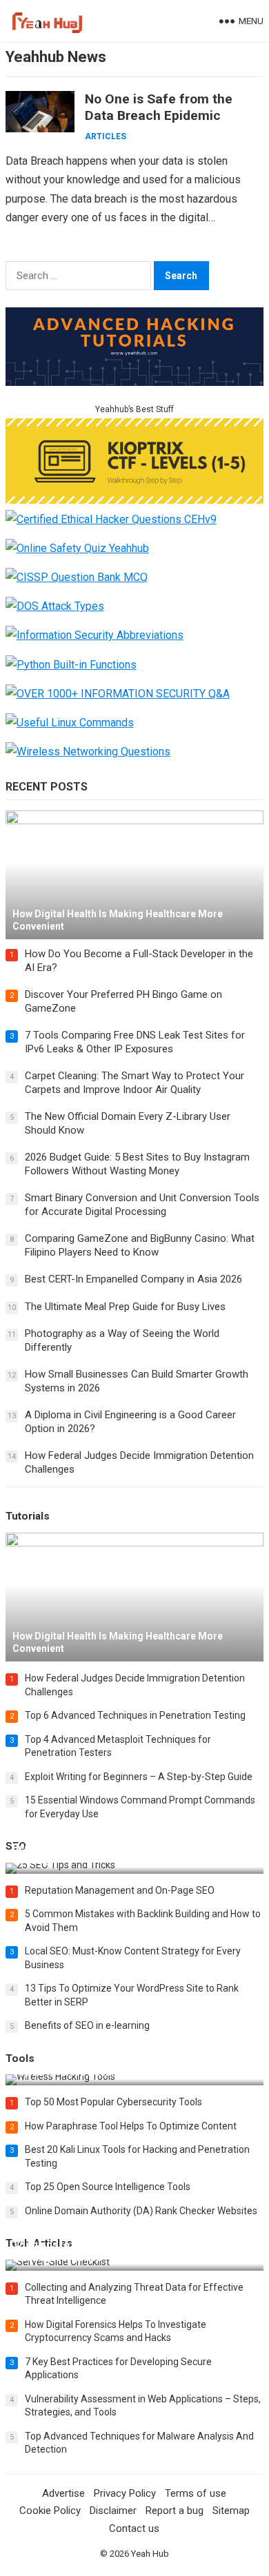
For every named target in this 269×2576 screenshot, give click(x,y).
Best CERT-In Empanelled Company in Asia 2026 (133, 1279)
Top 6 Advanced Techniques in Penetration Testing (135, 1715)
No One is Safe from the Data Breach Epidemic (159, 107)
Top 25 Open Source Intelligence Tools (108, 2187)
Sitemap (231, 2511)
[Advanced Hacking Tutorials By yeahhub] (134, 382)
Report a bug (175, 2511)
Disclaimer (113, 2511)
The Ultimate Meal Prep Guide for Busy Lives (125, 1307)
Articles (106, 136)
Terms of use (196, 2493)
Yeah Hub (150, 2554)
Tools (20, 2058)
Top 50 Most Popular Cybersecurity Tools (113, 2102)
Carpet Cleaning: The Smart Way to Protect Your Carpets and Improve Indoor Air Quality (134, 1083)
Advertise (63, 2493)
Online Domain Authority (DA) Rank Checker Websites (141, 2211)
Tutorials (28, 1516)
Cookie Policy (50, 2511)
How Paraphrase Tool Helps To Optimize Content (131, 2126)
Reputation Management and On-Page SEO (120, 1890)
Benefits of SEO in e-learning (87, 2025)
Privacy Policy (125, 2493)
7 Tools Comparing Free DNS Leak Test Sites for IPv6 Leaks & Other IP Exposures (135, 1042)
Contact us (134, 2528)
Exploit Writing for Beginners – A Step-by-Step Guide (139, 1777)
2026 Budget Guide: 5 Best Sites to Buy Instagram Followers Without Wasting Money (137, 1164)
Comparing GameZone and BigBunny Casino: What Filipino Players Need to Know (140, 1245)
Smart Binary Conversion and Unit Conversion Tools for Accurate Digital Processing (142, 1205)
